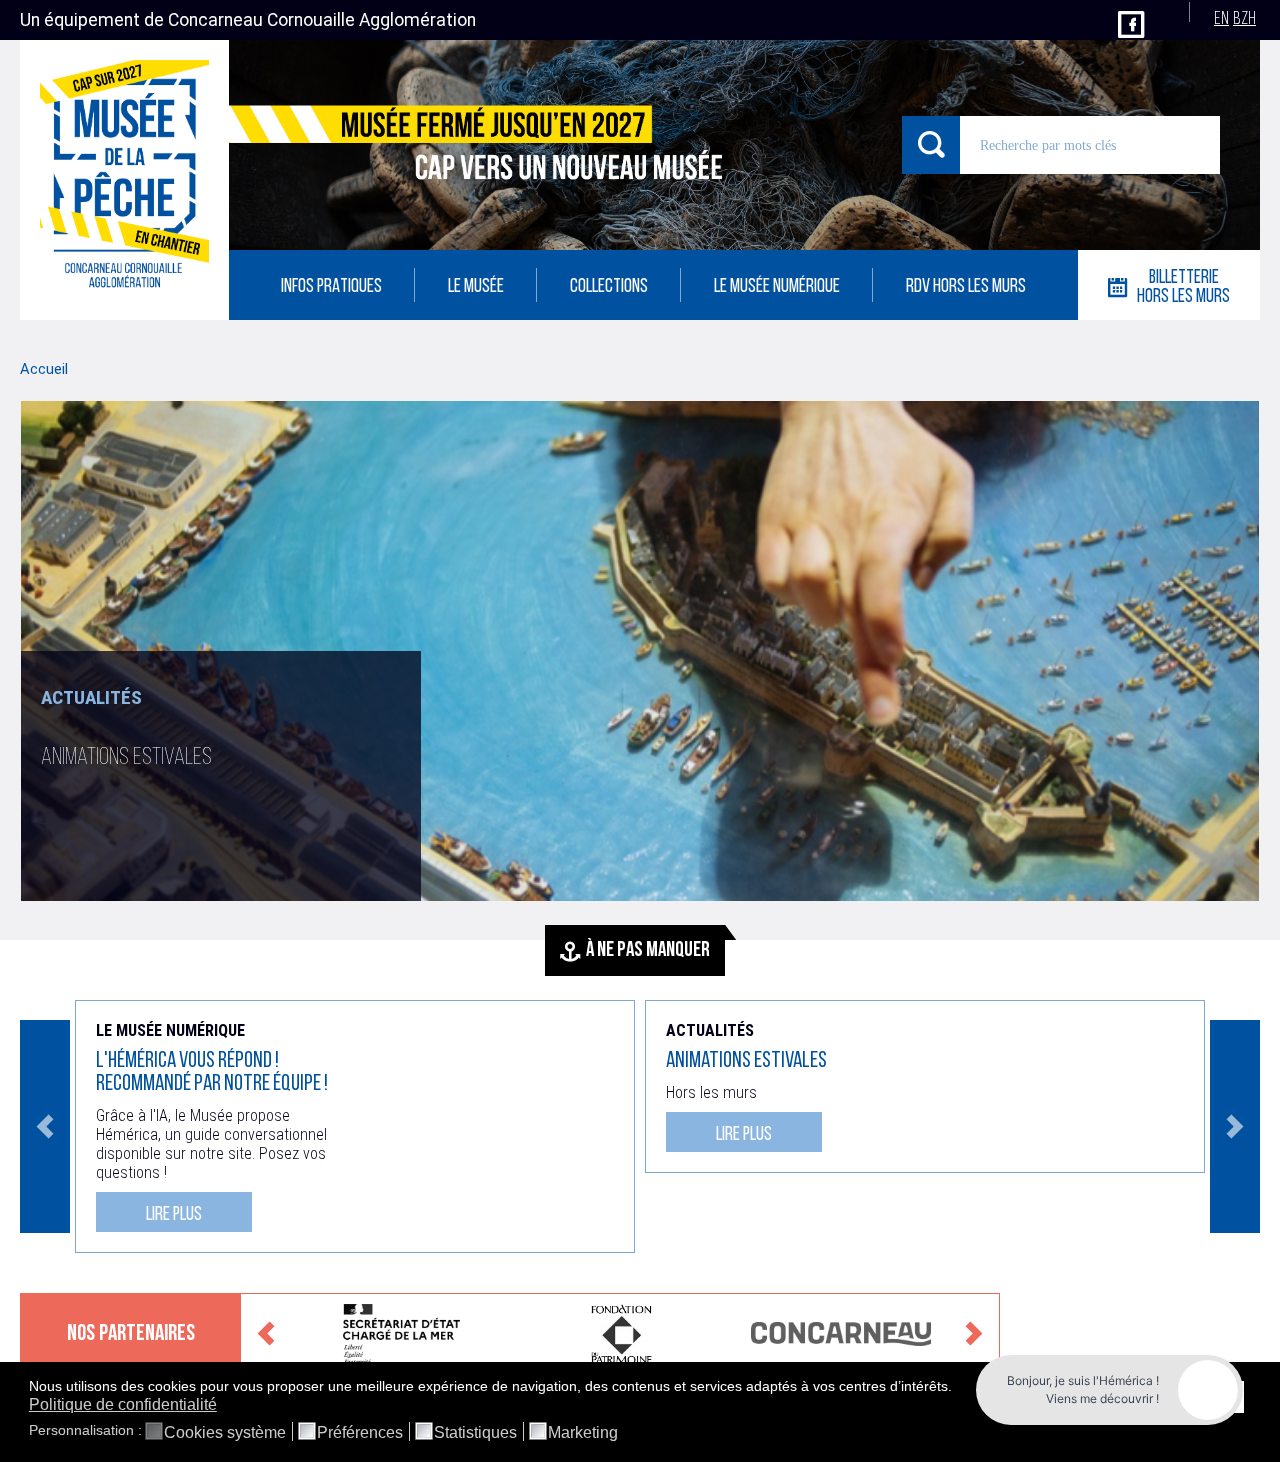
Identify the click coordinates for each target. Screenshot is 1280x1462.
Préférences (360, 1433)
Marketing (583, 1433)
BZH (1244, 19)
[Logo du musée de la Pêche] (124, 180)
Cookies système (225, 1433)
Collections (609, 287)
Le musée (476, 287)
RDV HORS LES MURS (966, 287)
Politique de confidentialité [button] (123, 1404)
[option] (640, 651)
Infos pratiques (331, 287)
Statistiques (475, 1433)
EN (1221, 19)
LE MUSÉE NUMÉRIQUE (777, 287)
